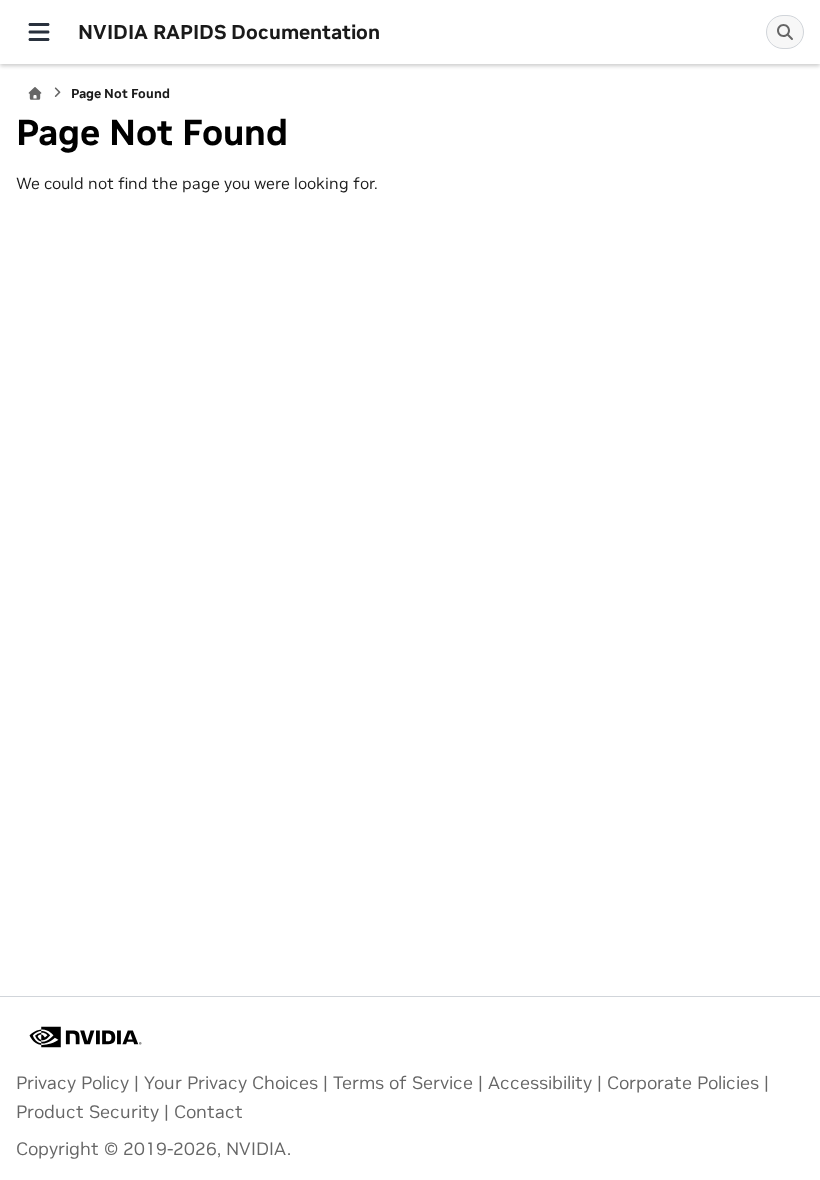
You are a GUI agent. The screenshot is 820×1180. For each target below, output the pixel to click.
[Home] (35, 93)
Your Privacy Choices (231, 1083)
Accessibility (540, 1083)
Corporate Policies (683, 1083)
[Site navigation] (39, 32)
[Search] (785, 32)
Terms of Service (403, 1083)
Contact (208, 1112)
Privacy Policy (72, 1083)
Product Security (87, 1112)
